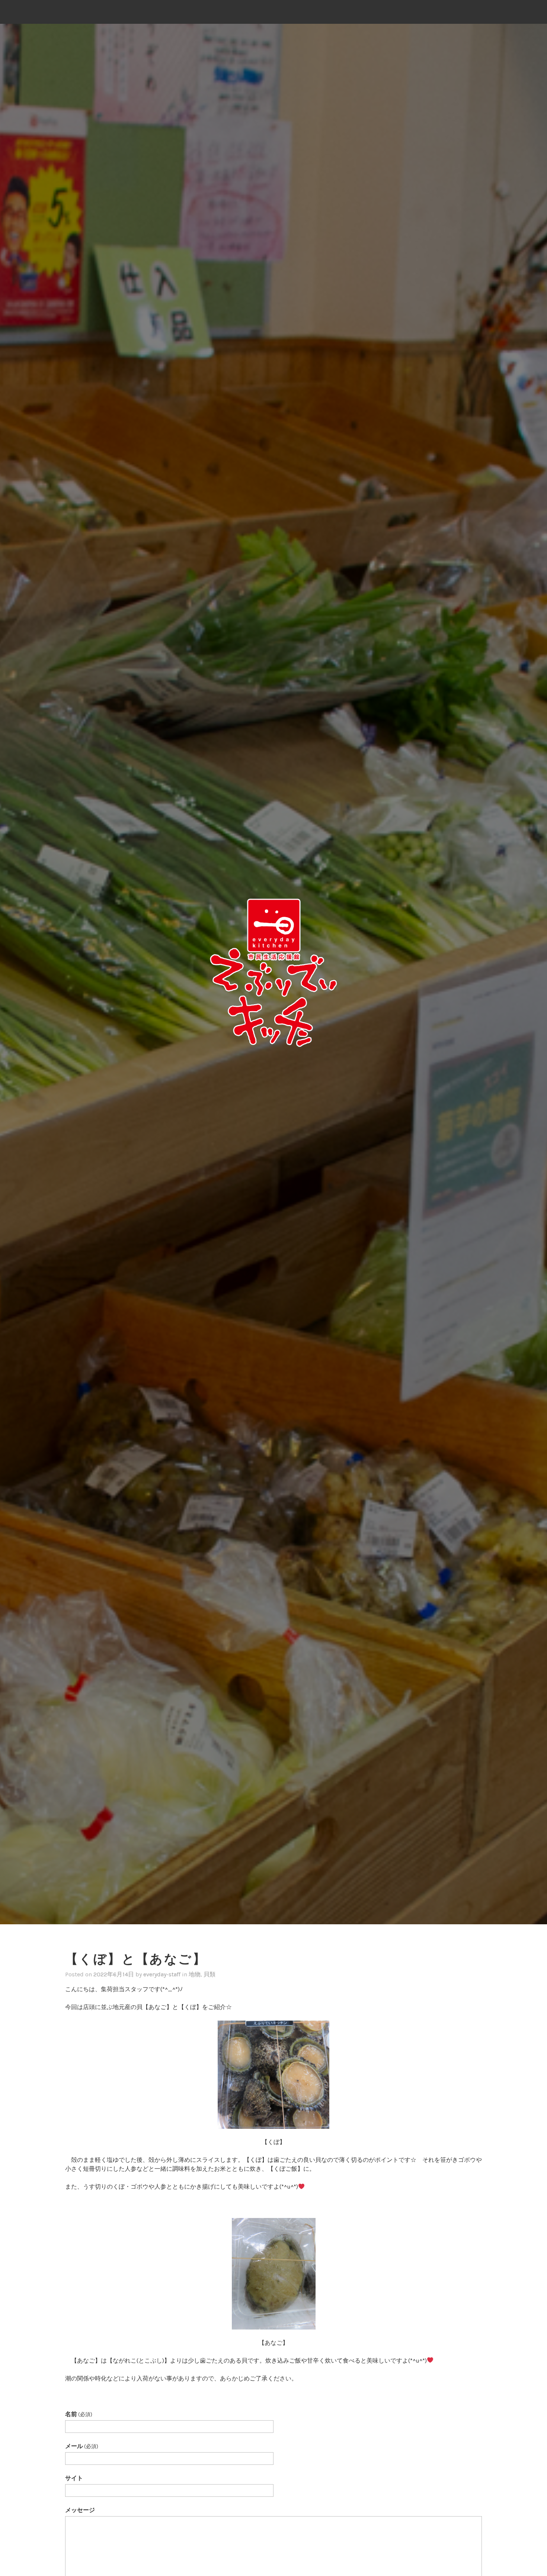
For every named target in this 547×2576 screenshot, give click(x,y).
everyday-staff (162, 1974)
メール (82, 2446)
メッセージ (80, 2510)
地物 (195, 1974)
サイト (74, 2478)
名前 (79, 2414)
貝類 (209, 1974)
